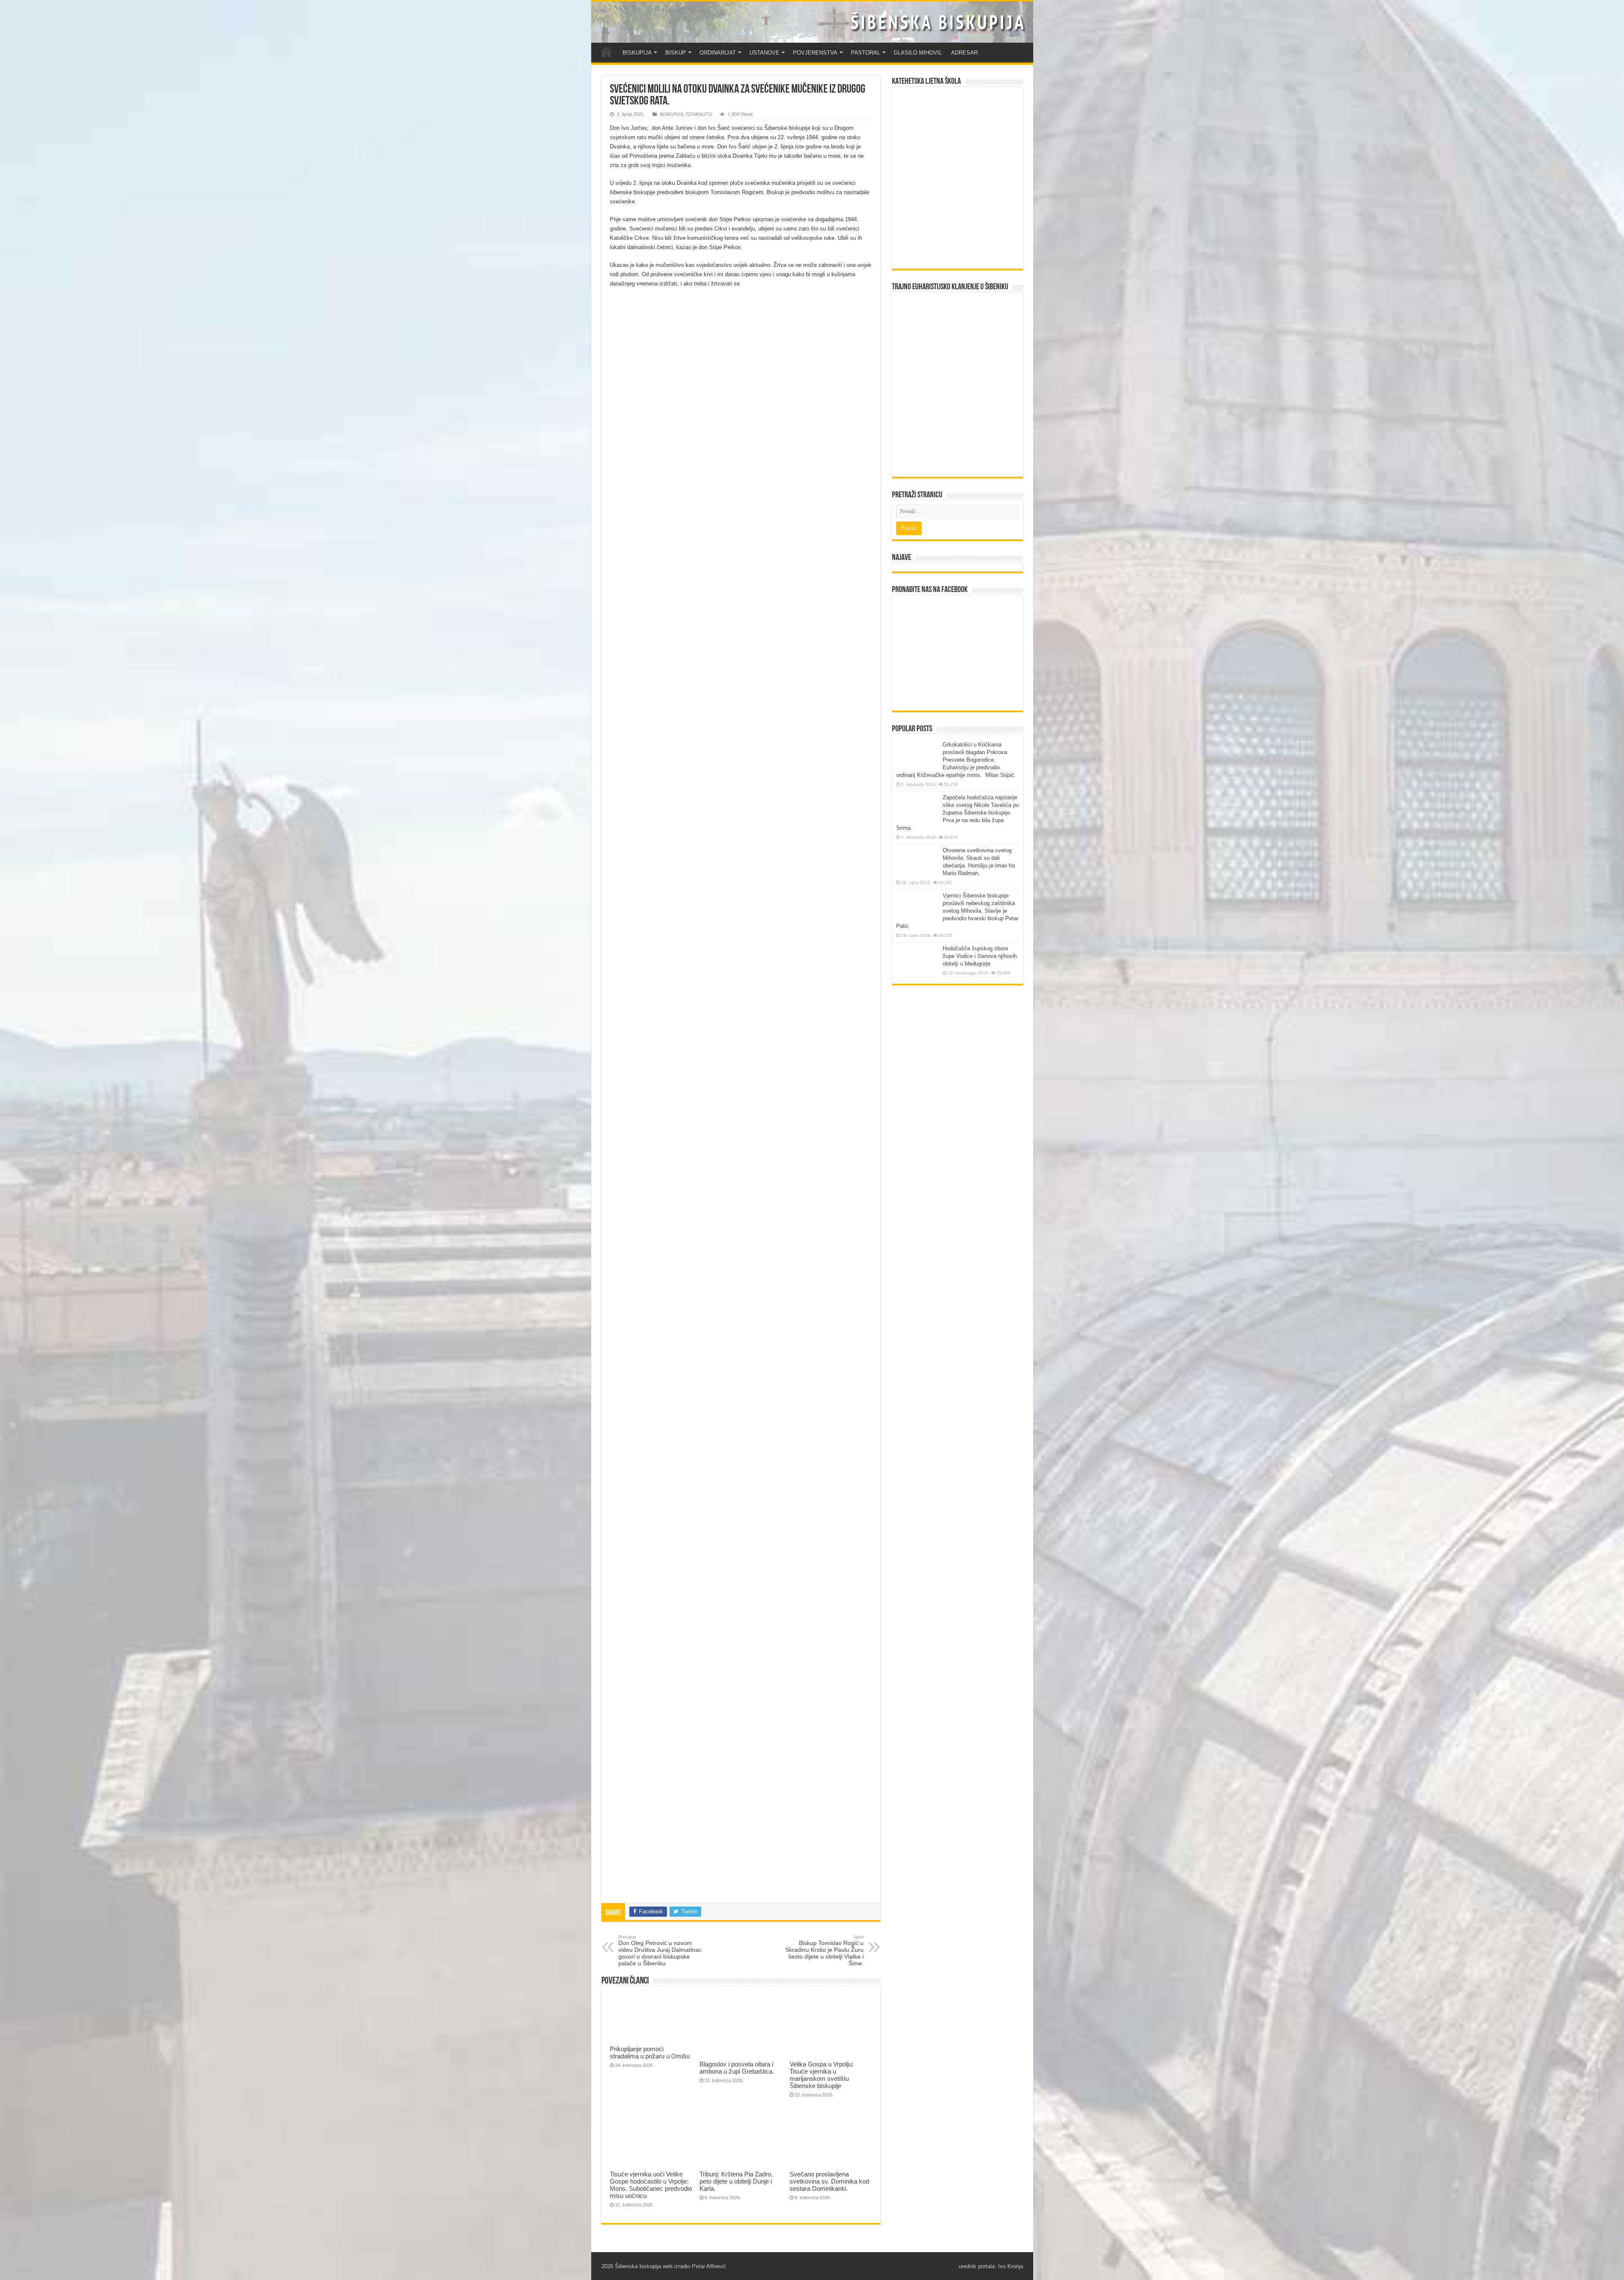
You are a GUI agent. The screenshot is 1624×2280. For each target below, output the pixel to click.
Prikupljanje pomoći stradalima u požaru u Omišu (650, 2052)
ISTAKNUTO (699, 114)
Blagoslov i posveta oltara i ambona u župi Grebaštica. (737, 2068)
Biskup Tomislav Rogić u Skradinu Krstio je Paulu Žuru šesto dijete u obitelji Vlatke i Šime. (824, 1951)
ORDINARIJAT (718, 53)
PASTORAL (865, 53)
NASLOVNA (606, 52)
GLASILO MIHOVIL (918, 53)
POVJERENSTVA (815, 53)
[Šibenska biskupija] (812, 22)
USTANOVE (764, 53)
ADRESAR (964, 53)
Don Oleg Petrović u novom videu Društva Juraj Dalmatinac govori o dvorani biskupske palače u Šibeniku (660, 1951)
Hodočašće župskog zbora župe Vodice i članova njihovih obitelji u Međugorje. (980, 956)
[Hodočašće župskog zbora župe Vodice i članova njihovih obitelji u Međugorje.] (917, 961)
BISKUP (676, 53)
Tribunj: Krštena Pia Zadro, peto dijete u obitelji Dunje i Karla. (736, 2181)
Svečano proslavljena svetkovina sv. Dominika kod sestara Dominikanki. (829, 2181)
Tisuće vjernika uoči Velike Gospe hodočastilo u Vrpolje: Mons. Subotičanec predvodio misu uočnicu (651, 2185)
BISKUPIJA (637, 53)
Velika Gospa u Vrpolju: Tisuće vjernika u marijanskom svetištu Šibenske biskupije (822, 2075)
